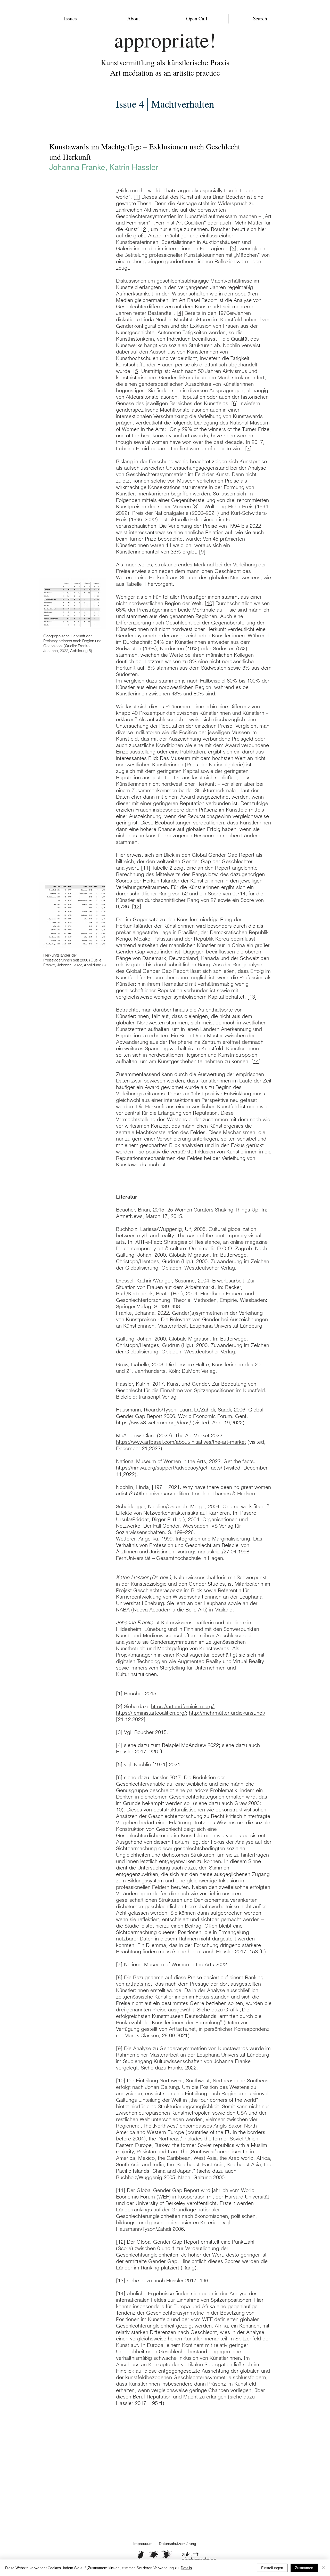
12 (137, 906)
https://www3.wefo (137, 1422)
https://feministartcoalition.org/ (151, 1713)
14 (256, 1061)
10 (209, 603)
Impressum (143, 2544)
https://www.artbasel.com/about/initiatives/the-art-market (181, 1442)
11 (146, 868)
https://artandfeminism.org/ (182, 1706)
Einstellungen (272, 2568)
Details (186, 2568)
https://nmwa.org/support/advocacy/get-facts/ (169, 1468)
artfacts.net (139, 1984)
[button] (70, 19)
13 (252, 997)
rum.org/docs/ (175, 1422)
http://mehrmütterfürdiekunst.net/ (227, 1713)
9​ (202, 552)
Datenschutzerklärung (178, 2544)
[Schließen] (324, 2568)
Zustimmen (304, 2568)
